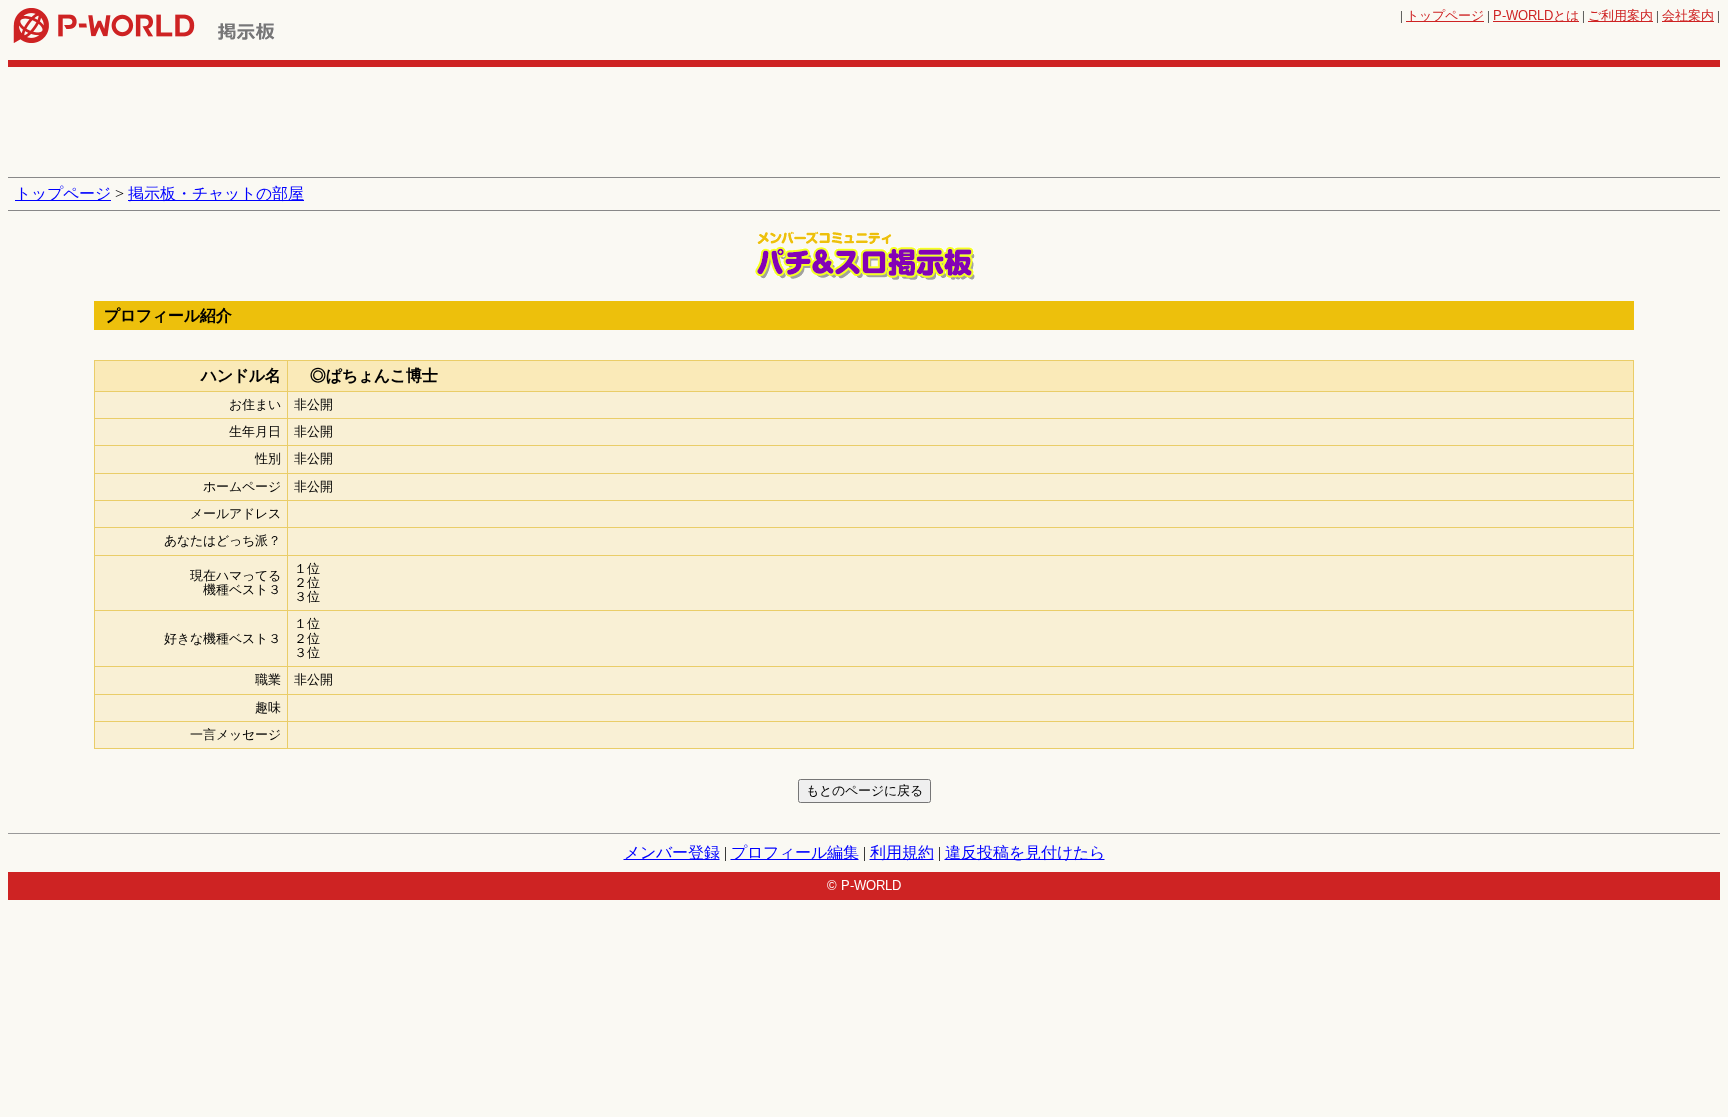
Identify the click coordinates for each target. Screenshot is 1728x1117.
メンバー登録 (672, 852)
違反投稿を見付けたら (1025, 852)
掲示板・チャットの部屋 (216, 193)
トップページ (1445, 15)
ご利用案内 (1620, 15)
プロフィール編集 (795, 852)
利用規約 (902, 852)
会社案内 (1688, 15)
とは (1536, 15)
